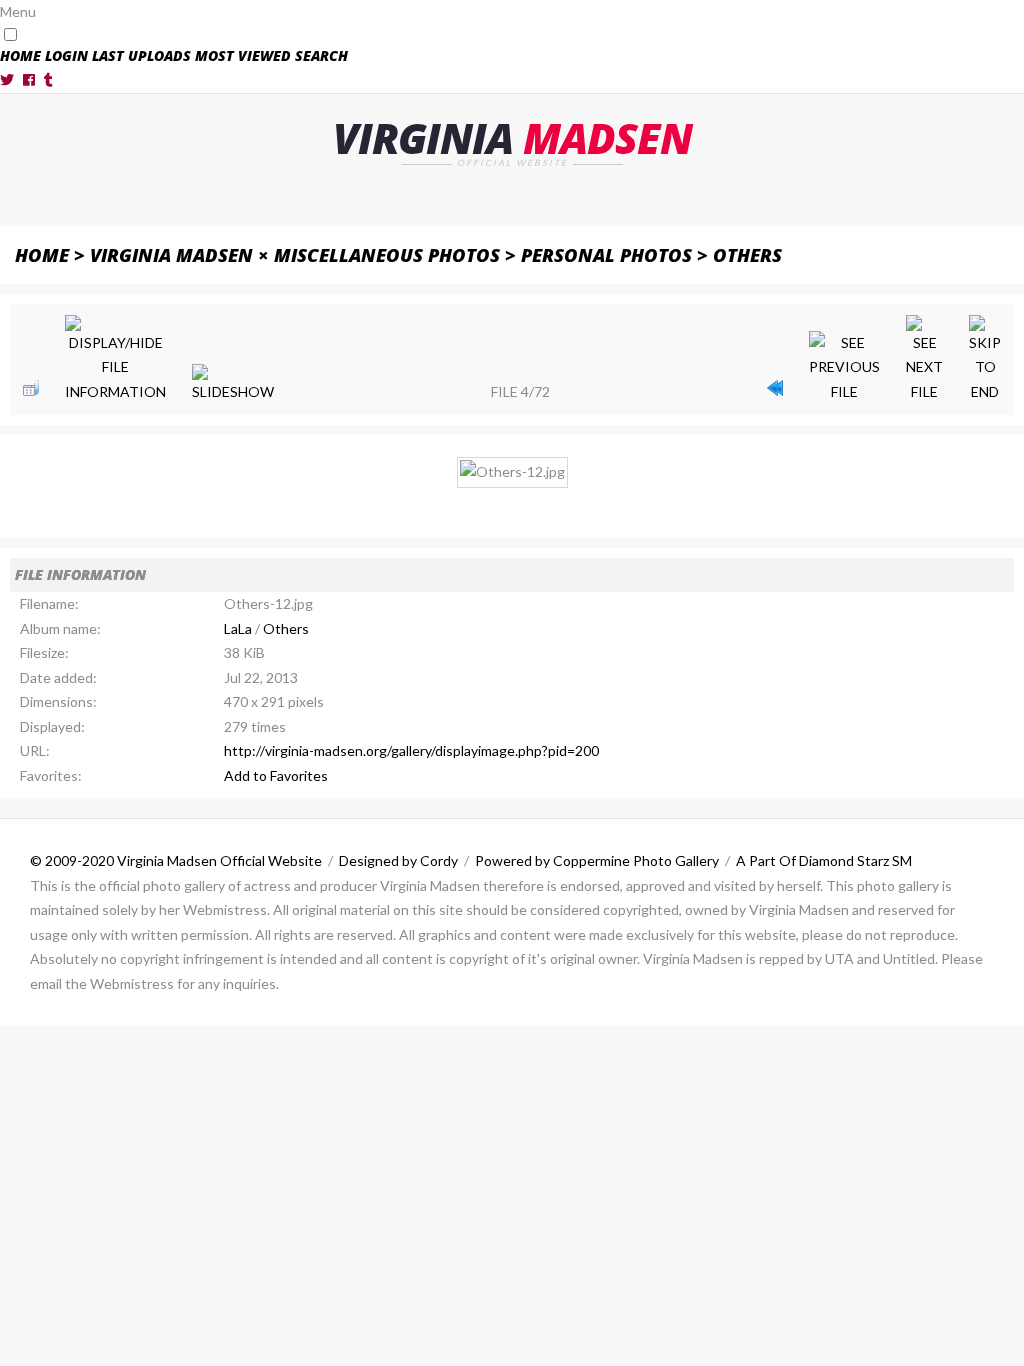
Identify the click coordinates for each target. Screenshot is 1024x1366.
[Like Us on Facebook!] (29, 79)
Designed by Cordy (398, 860)
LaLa (238, 628)
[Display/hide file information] (115, 360)
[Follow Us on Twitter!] (7, 79)
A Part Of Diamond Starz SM (824, 860)
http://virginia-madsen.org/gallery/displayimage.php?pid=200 (411, 750)
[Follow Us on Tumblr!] (48, 79)
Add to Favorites (276, 775)
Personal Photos (606, 254)
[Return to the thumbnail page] (31, 388)
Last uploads (141, 55)
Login (66, 55)
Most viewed (243, 55)
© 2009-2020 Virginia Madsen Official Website (176, 860)
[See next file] (924, 360)
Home (20, 55)
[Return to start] (775, 388)
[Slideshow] (233, 384)
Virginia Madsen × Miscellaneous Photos (295, 254)
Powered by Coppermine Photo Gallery (597, 860)
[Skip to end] (985, 360)
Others (747, 254)
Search (321, 55)
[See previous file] (844, 368)
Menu (18, 11)
